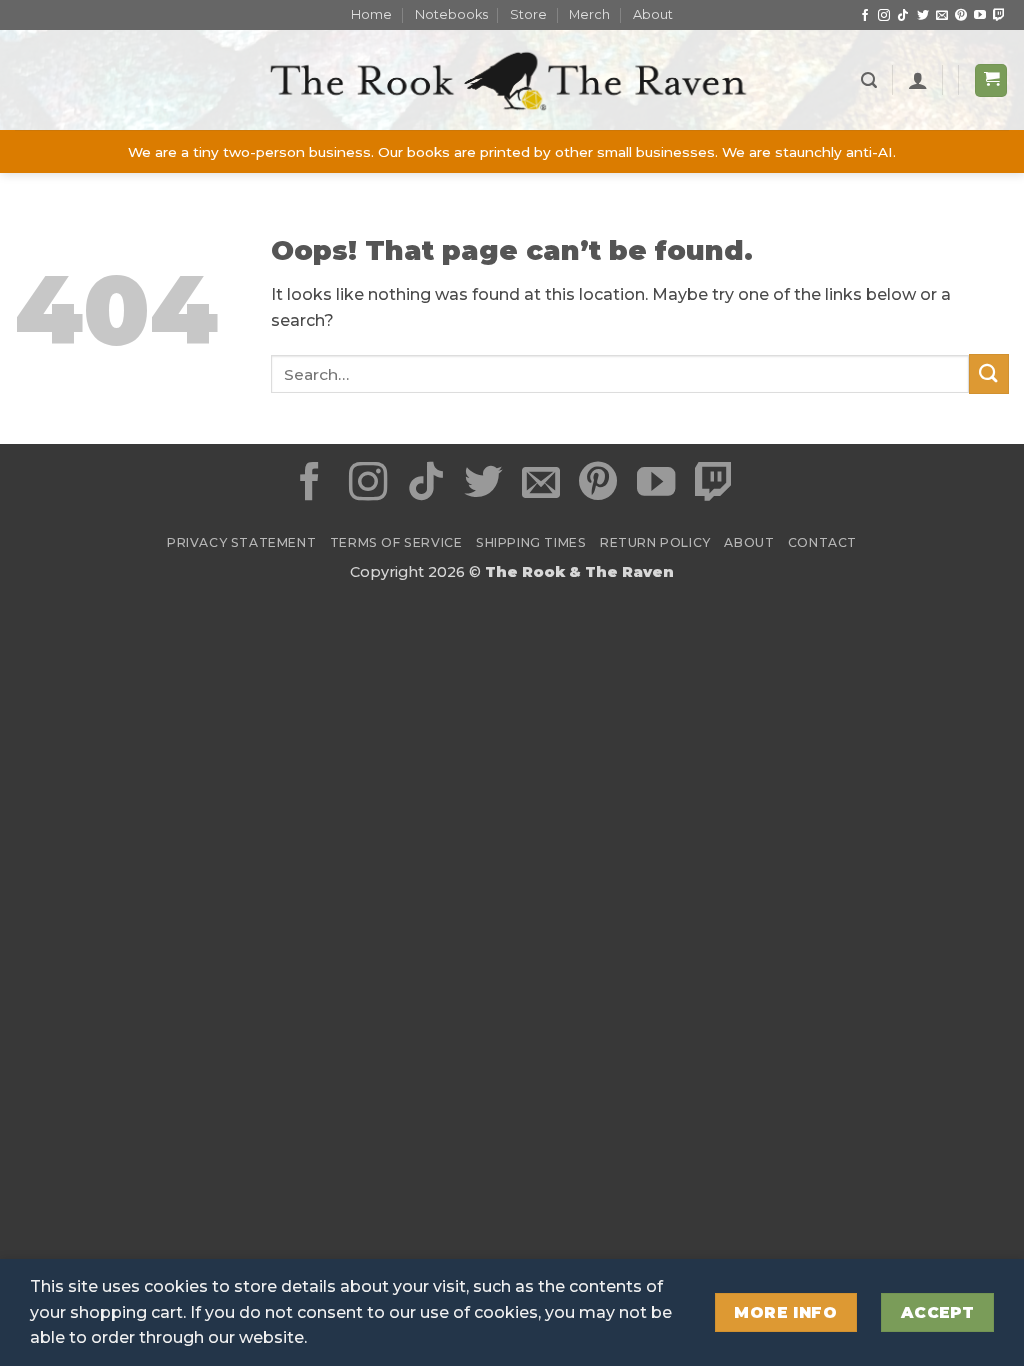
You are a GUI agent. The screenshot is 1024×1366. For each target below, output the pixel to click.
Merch (589, 14)
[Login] (918, 80)
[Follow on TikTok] (903, 16)
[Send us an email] (942, 16)
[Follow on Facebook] (865, 16)
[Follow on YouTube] (980, 16)
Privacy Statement (241, 542)
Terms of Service (396, 542)
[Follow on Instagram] (884, 16)
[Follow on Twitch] (999, 16)
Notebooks (451, 14)
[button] (869, 80)
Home (371, 14)
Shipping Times (531, 542)
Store (528, 14)
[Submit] (989, 373)
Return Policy (655, 542)
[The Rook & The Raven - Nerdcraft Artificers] (512, 80)
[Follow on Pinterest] (961, 16)
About (653, 14)
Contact (822, 542)
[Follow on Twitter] (923, 16)
